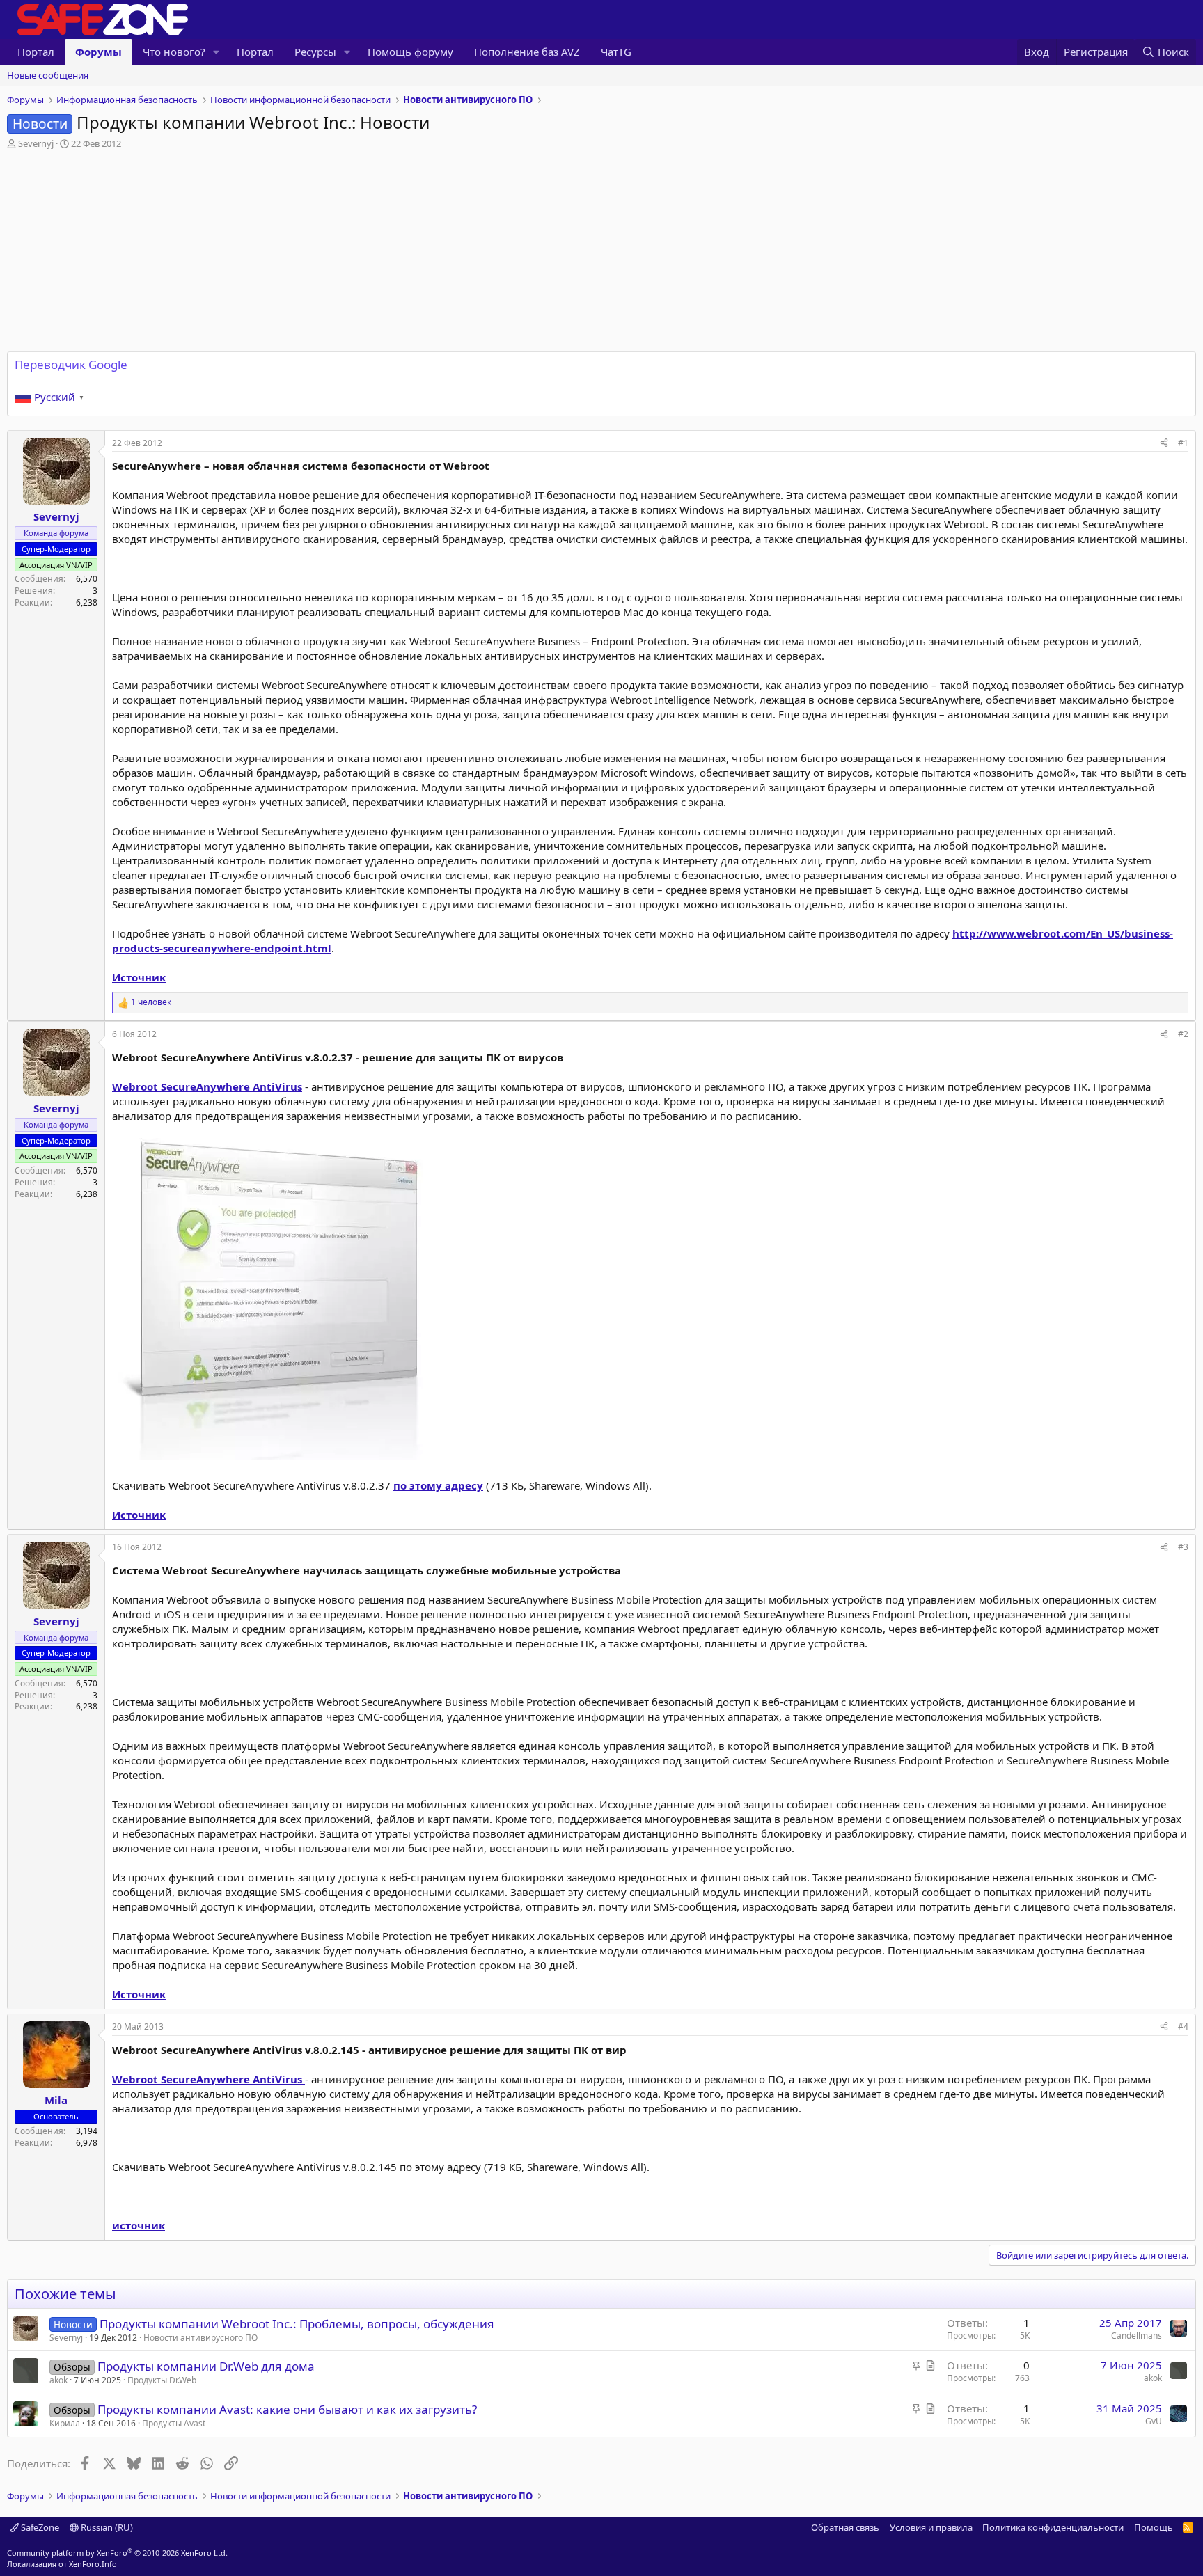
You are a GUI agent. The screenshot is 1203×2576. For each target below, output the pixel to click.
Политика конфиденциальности (1053, 2527)
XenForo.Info (93, 2564)
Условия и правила (931, 2527)
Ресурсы (315, 52)
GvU (1154, 2421)
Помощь (1154, 2527)
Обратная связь (845, 2527)
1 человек (151, 1002)
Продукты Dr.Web (162, 2380)
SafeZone (39, 2527)
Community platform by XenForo (117, 2553)
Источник (139, 977)
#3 (1183, 1547)
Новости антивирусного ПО (200, 2338)
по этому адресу (438, 1485)
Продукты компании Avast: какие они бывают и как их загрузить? (287, 2409)
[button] (217, 52)
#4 (1183, 2026)
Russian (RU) (106, 2527)
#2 (1183, 1034)
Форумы (99, 52)
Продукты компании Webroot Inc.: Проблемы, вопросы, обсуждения (297, 2324)
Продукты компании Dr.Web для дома (206, 2366)
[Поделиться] (1164, 444)
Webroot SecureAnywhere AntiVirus (207, 1086)
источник (139, 2225)
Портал (36, 52)
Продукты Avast (174, 2423)
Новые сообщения (48, 75)
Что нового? (174, 52)
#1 (1183, 443)
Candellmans (1137, 2336)
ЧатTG (616, 52)
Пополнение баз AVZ (527, 52)
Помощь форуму (410, 52)
